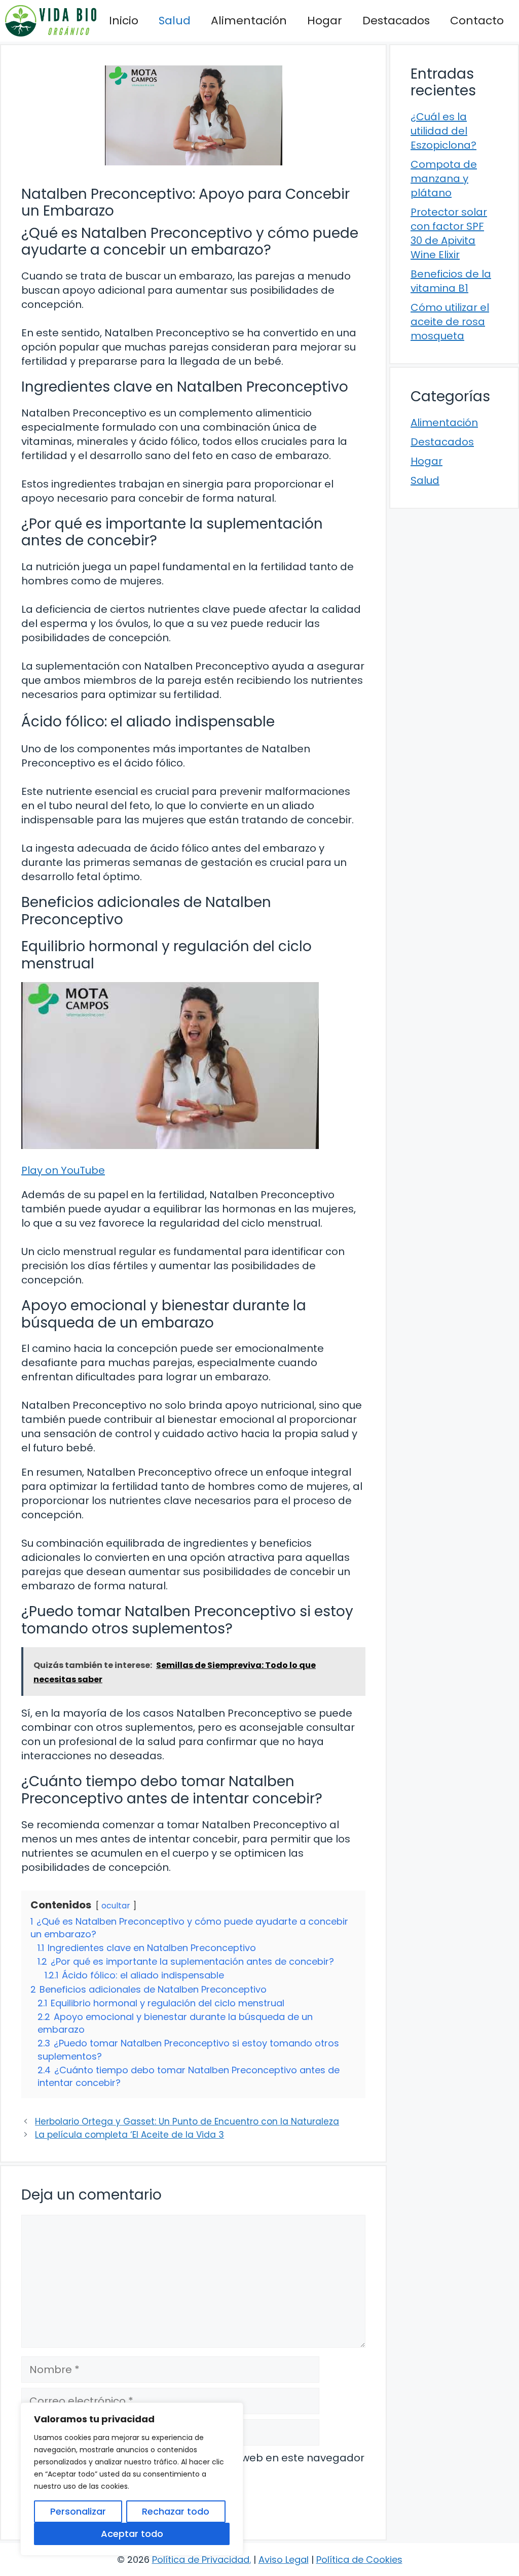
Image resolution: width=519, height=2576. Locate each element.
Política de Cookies (359, 2560)
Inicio (124, 21)
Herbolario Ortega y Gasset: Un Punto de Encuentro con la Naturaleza (187, 2121)
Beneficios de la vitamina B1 (451, 281)
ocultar (116, 1906)
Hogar (325, 21)
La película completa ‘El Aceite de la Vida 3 (129, 2135)
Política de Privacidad (201, 2560)
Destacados (396, 21)
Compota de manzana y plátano (444, 179)
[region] (132, 2479)
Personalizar (78, 2511)
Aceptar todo (132, 2534)
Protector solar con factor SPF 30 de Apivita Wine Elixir (449, 233)
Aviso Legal (284, 2560)
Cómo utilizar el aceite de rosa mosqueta (450, 322)
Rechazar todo (176, 2511)
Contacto (477, 21)
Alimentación (249, 21)
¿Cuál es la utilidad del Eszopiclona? (443, 131)
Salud (175, 21)
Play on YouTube (63, 1170)
